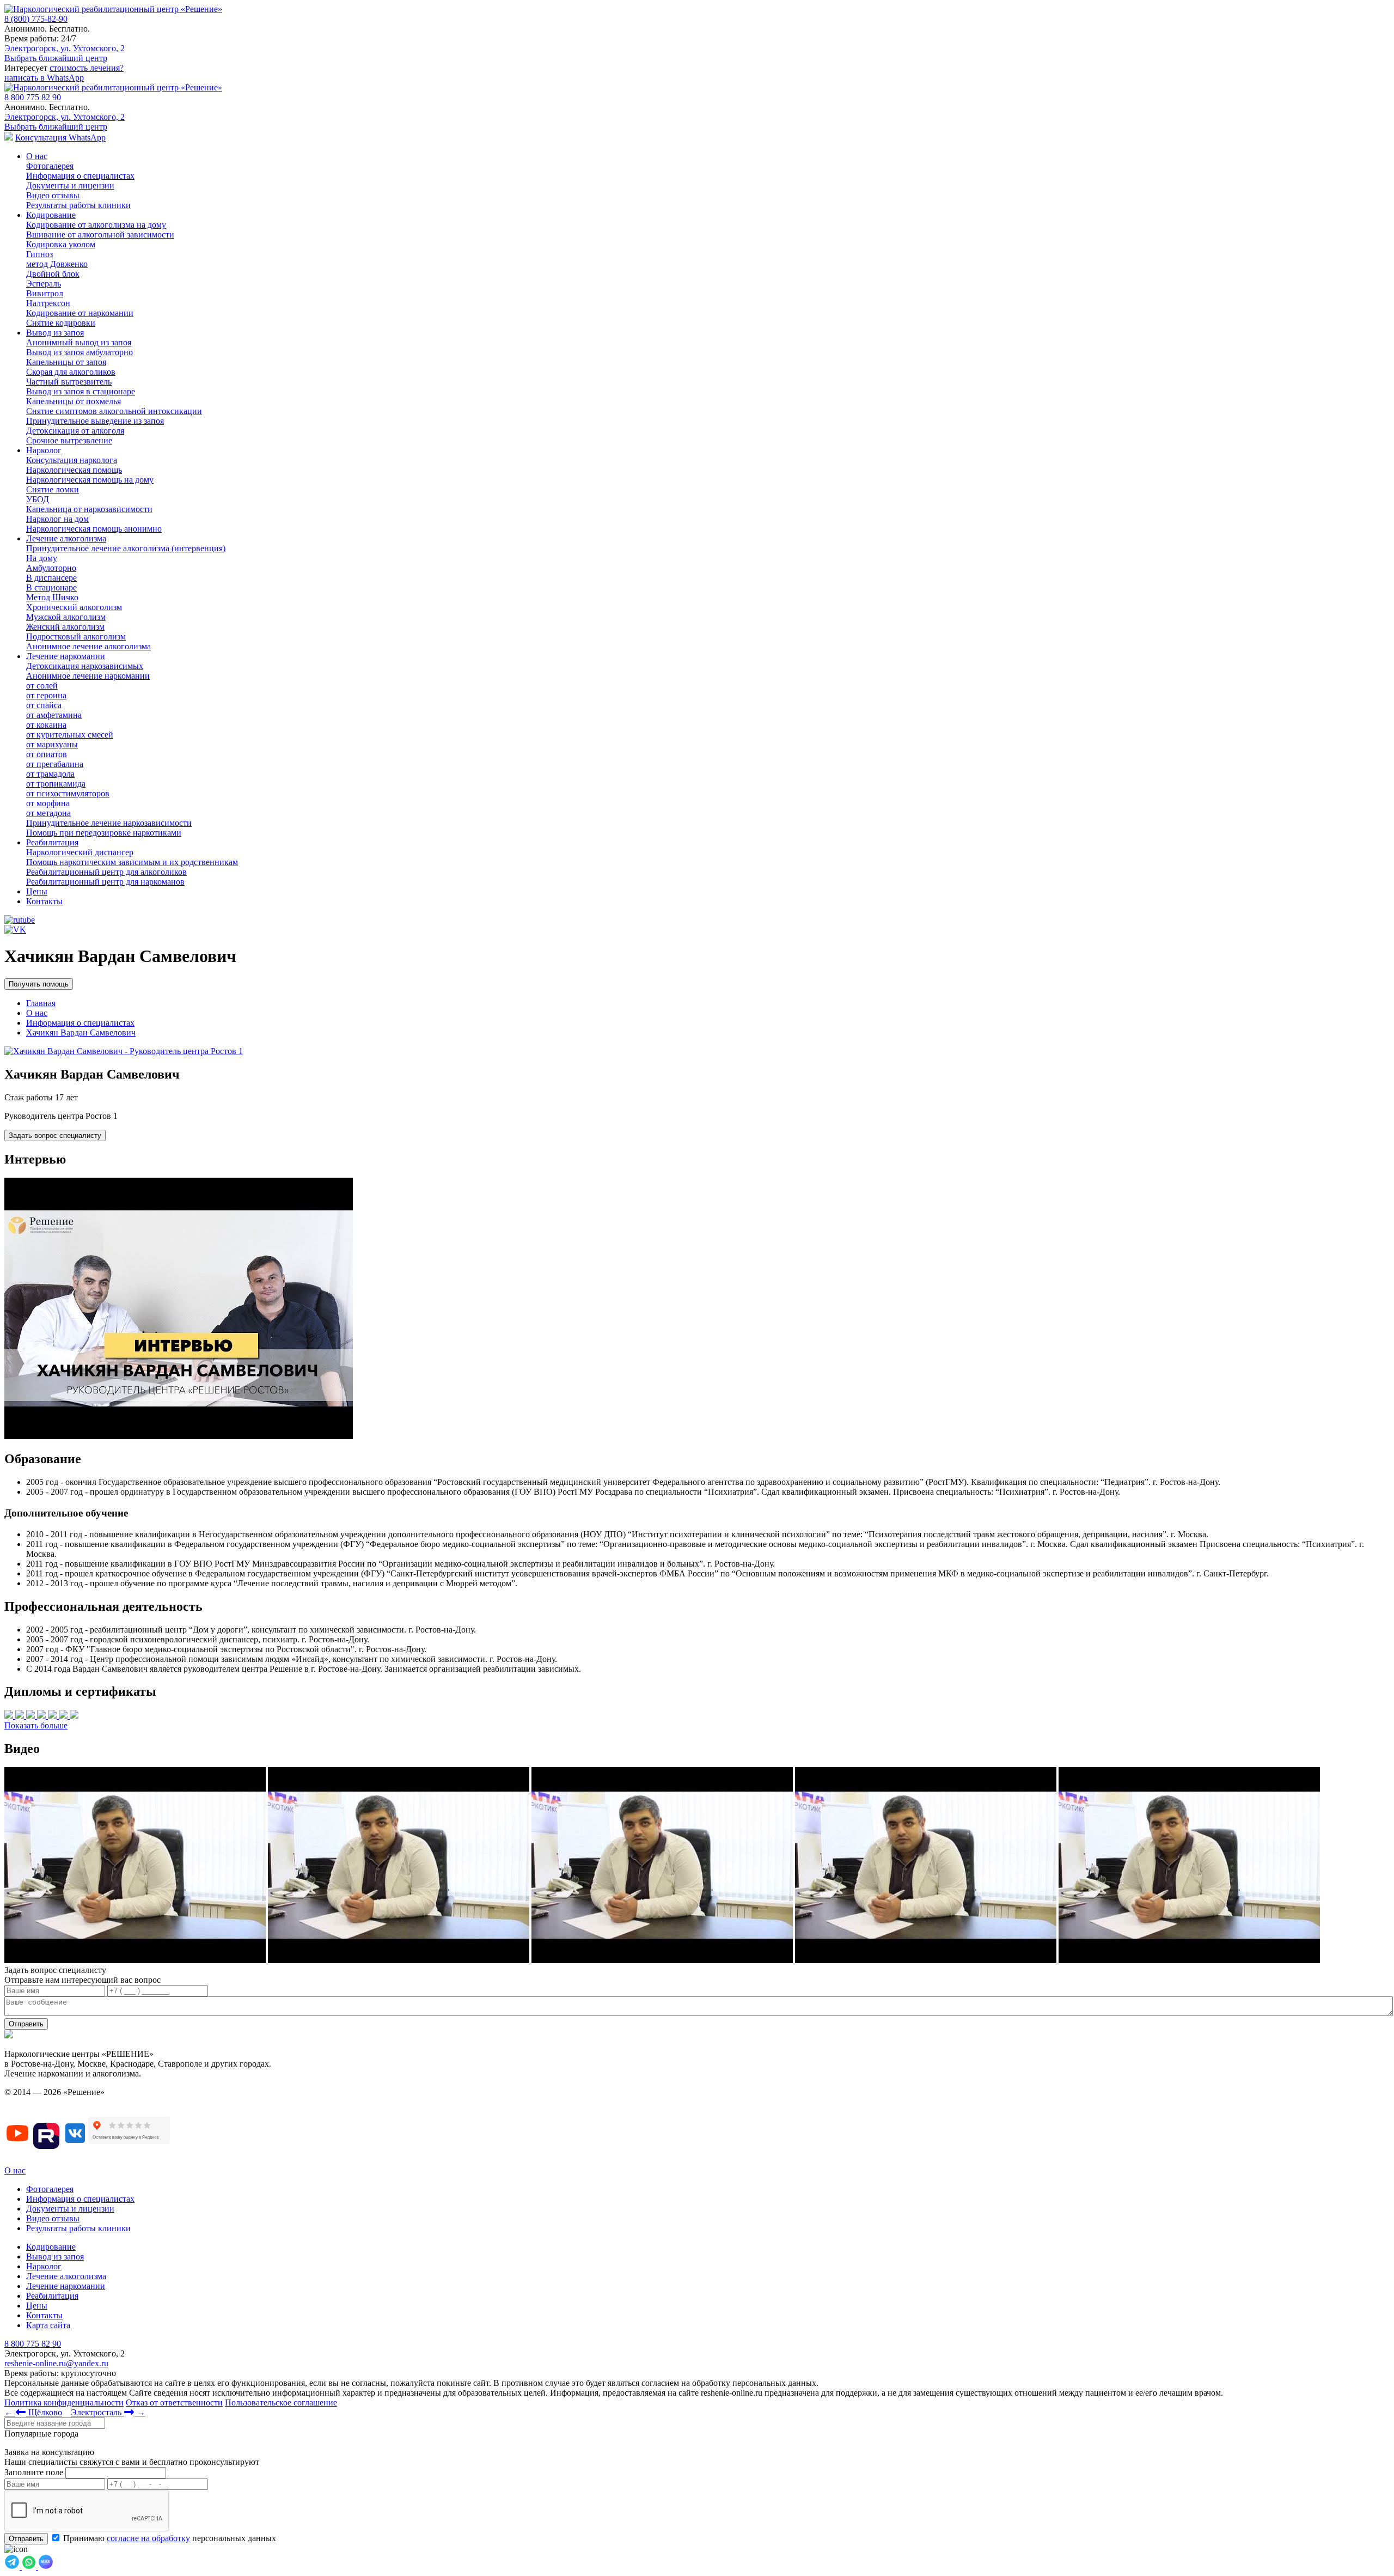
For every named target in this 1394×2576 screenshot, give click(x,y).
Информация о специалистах (80, 2199)
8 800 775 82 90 (33, 97)
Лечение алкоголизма (66, 538)
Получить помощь (39, 984)
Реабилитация (52, 842)
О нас (37, 156)
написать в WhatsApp (44, 78)
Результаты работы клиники (78, 2228)
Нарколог (44, 450)
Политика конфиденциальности (64, 2403)
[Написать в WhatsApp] (30, 2566)
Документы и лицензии (70, 2209)
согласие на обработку (148, 2538)
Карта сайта (48, 2325)
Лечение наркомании (66, 656)
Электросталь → (108, 2412)
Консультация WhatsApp (60, 138)
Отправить (26, 2024)
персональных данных (170, 2538)
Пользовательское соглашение (281, 2403)
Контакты (44, 901)
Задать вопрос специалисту (55, 1135)
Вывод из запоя (55, 333)
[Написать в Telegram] (13, 2566)
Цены (37, 891)
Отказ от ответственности (174, 2403)
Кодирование (51, 215)
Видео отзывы (53, 2218)
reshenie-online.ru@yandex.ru (56, 2363)
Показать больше (36, 1725)
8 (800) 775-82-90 (36, 19)
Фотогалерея (50, 2189)
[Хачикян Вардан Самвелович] (124, 1051)
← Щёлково (33, 2412)
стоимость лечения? (87, 68)
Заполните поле (34, 2472)
